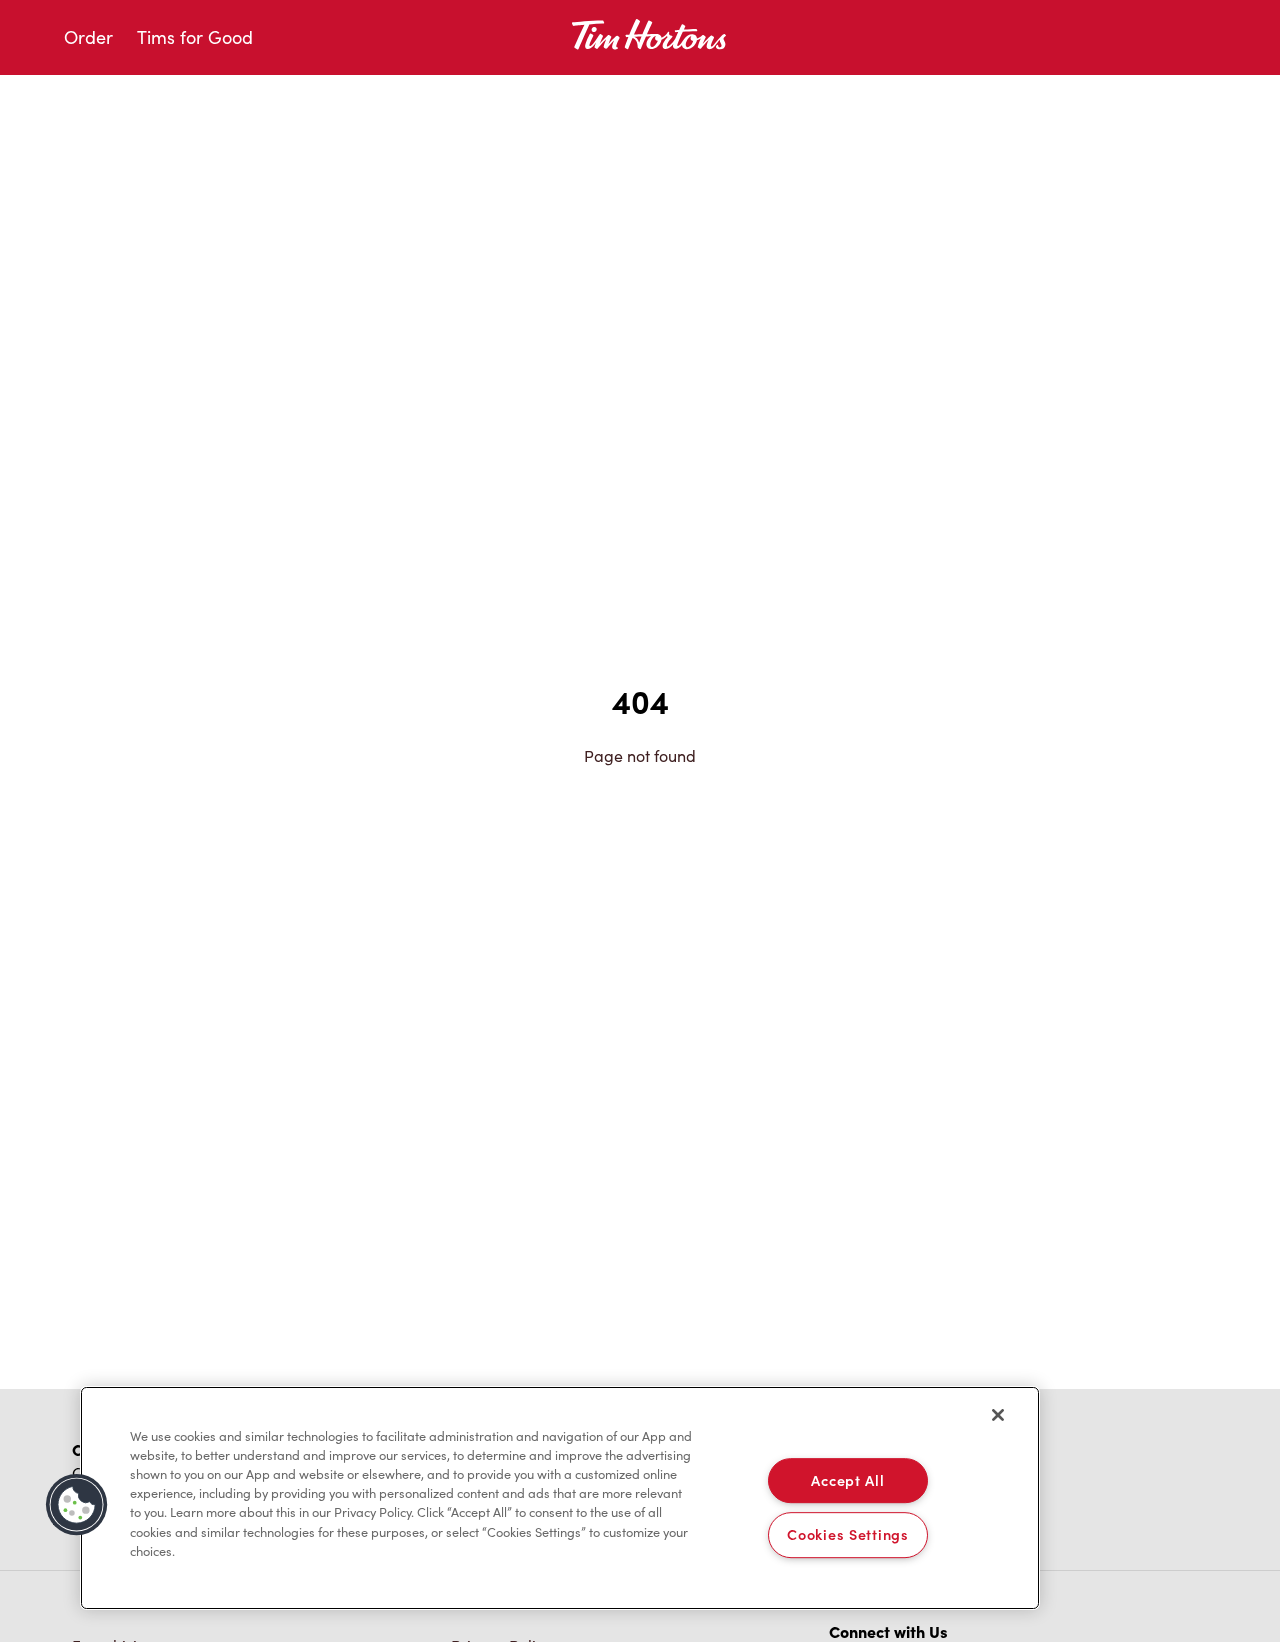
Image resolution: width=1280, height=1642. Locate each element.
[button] (77, 1505)
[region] (560, 1498)
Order (88, 37)
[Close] (998, 1415)
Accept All (847, 1480)
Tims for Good (195, 37)
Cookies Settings (848, 1535)
